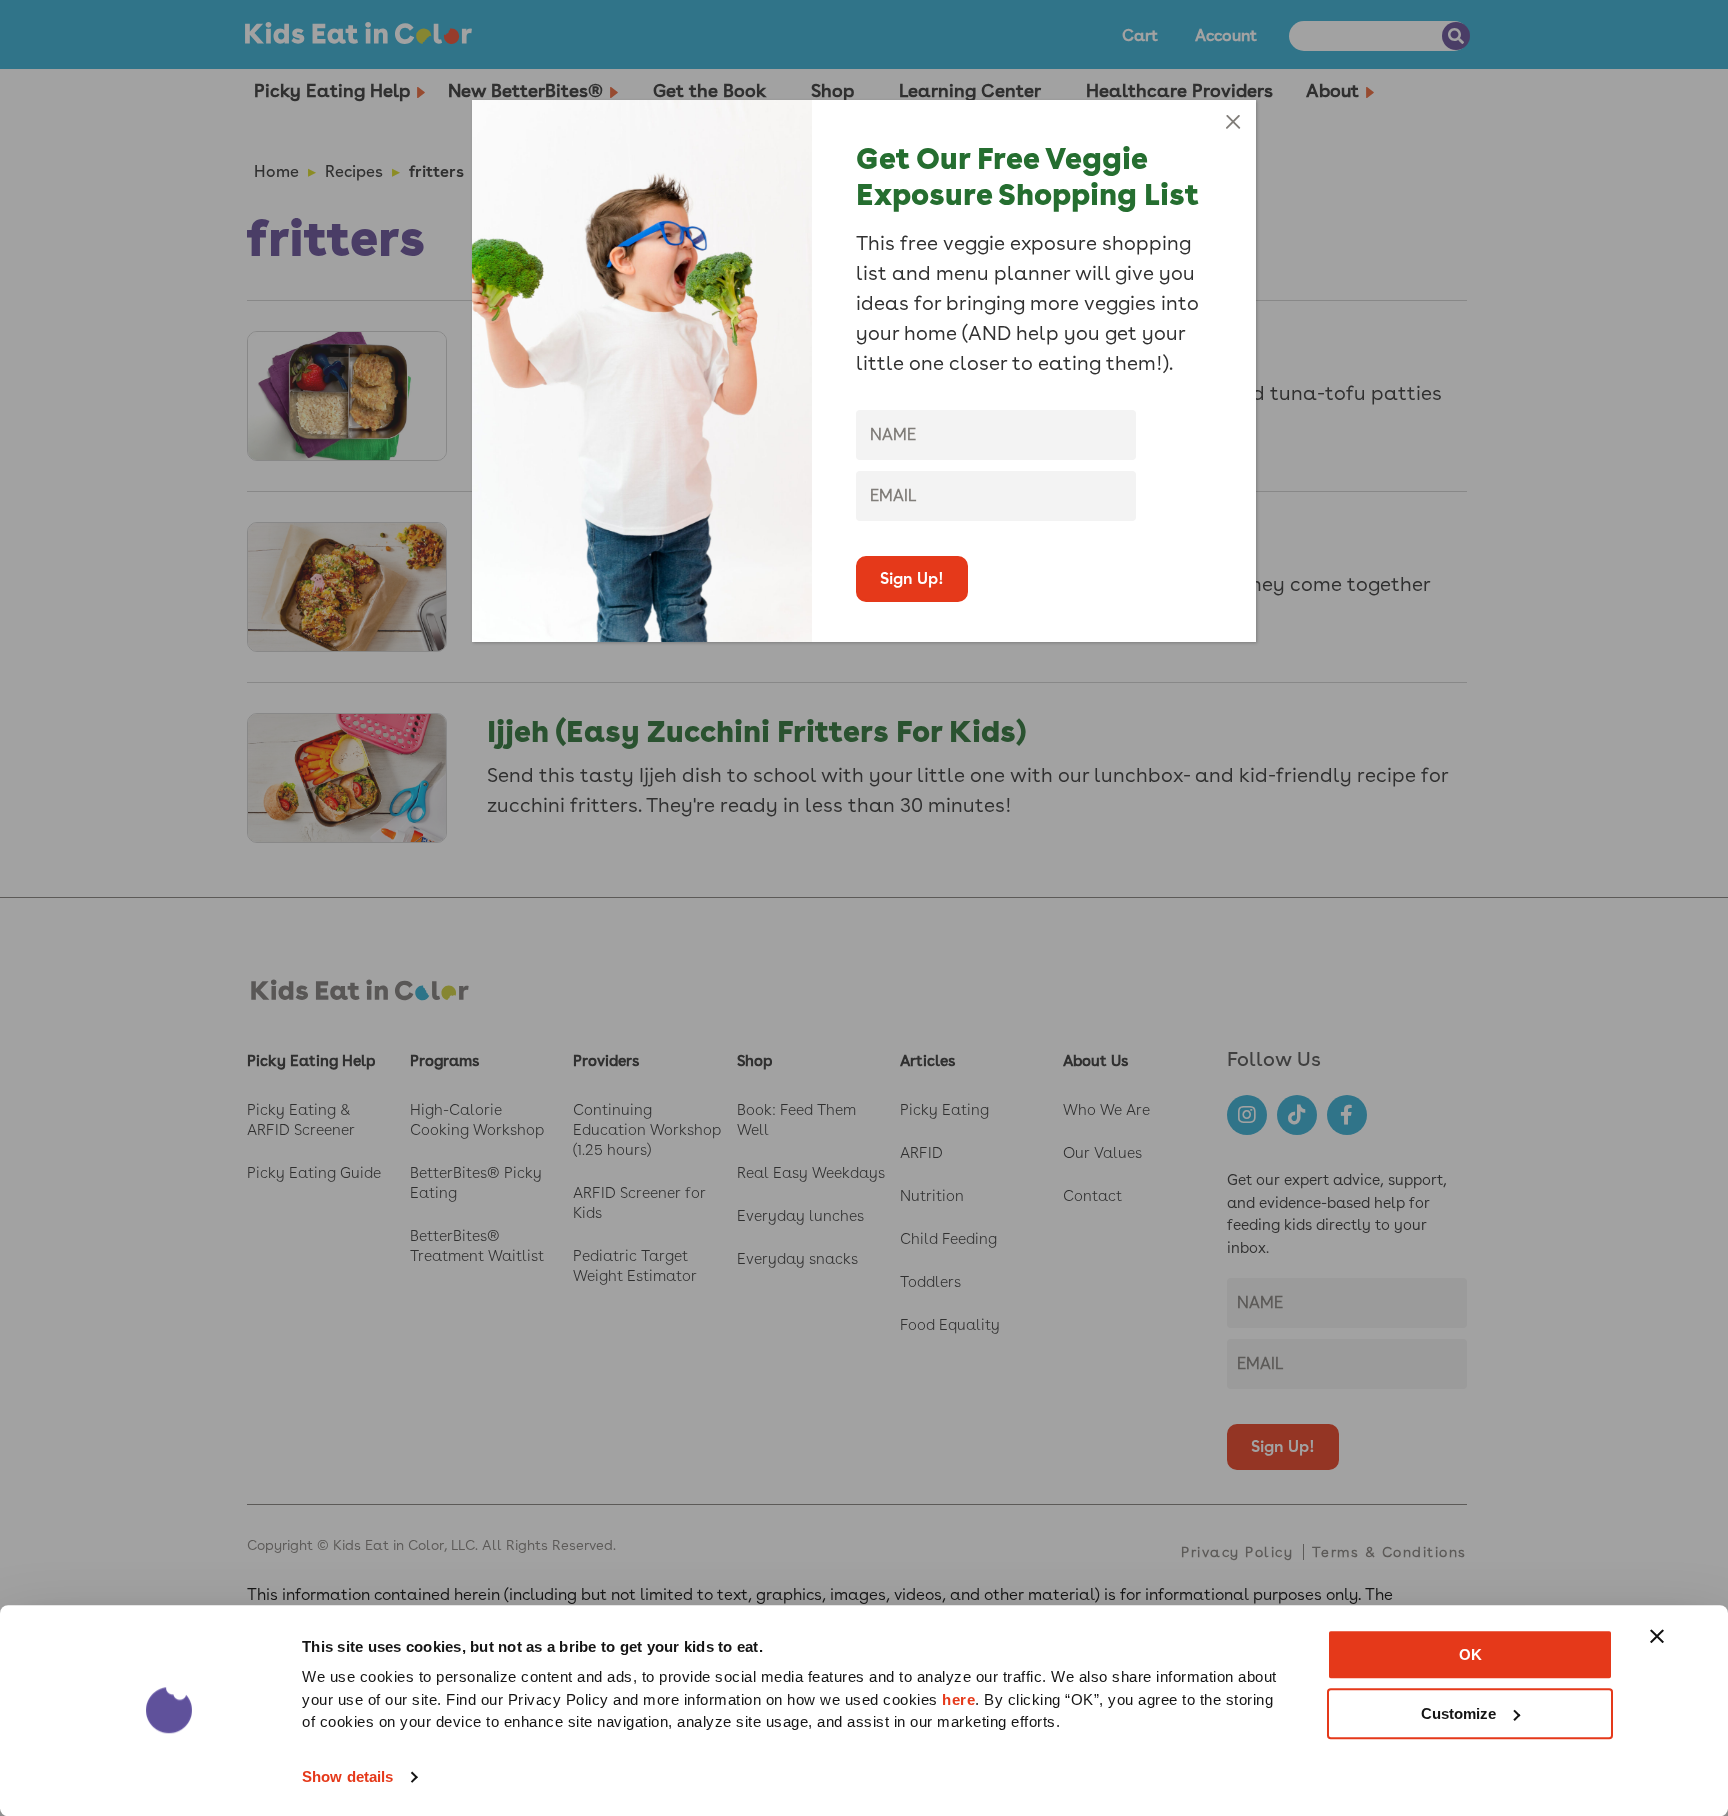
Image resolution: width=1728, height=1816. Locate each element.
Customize (1458, 1713)
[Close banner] (1657, 1636)
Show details (347, 1776)
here (958, 1699)
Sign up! (912, 578)
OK (1470, 1654)
